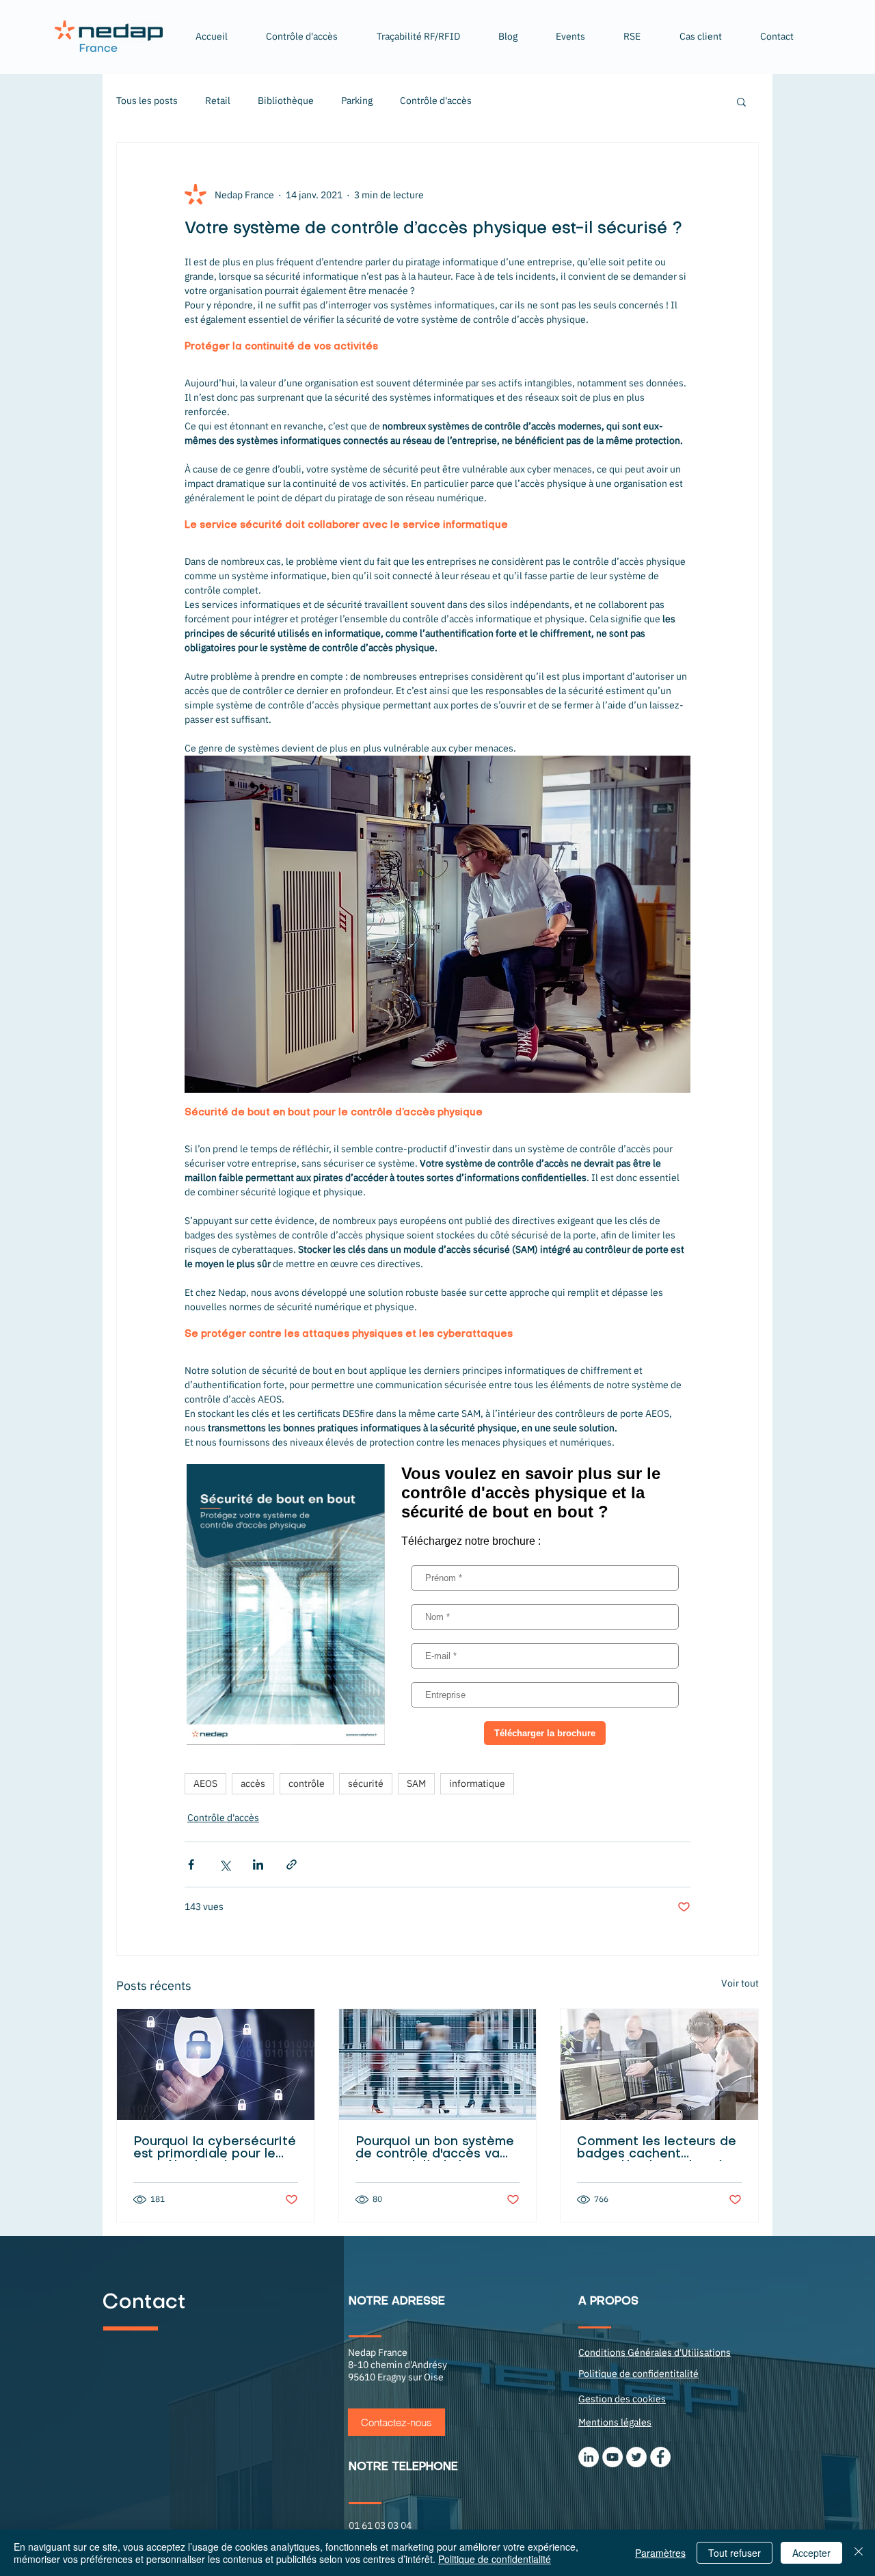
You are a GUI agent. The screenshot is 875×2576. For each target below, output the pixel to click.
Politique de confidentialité (495, 2559)
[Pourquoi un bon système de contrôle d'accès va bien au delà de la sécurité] (438, 2064)
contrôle (307, 1783)
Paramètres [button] (660, 2553)
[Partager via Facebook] (191, 1864)
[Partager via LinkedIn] (258, 1864)
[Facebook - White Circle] (660, 2457)
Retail (218, 101)
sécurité (366, 1783)
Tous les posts (147, 101)
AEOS (205, 1783)
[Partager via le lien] (292, 1864)
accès (253, 1783)
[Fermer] (859, 2553)
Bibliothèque (286, 101)
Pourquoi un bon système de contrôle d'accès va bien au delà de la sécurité (435, 2149)
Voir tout (740, 1983)
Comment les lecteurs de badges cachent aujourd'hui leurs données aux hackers (658, 2149)
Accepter (811, 2553)
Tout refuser (735, 2553)
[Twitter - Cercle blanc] (636, 2457)
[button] (418, 36)
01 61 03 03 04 (380, 2525)
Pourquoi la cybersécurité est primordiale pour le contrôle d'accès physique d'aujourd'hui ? (215, 2149)
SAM (416, 1783)
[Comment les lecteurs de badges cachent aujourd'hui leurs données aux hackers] (659, 2064)
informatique (477, 1783)
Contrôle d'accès (436, 101)
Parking (357, 101)
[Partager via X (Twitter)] (225, 1864)
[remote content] (437, 1605)
